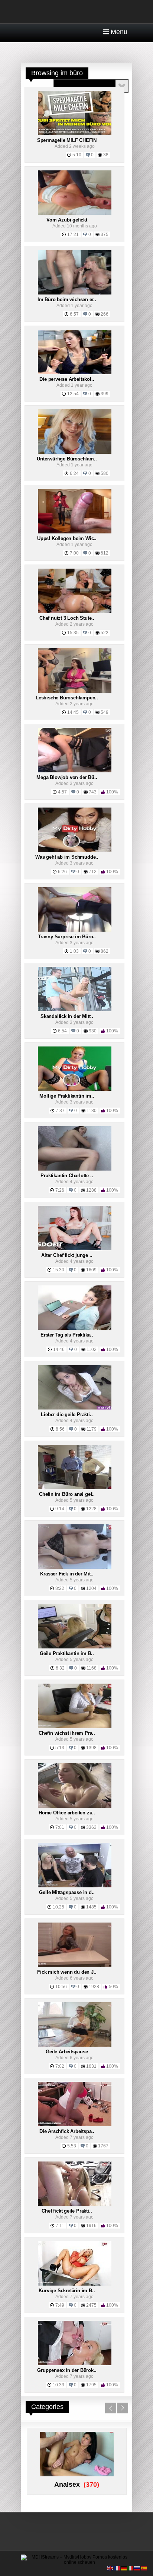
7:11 (60, 2226)
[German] (124, 2568)
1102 (92, 1349)
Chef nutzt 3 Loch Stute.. (67, 618)
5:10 (77, 155)
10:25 (58, 1907)
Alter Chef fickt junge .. (67, 1255)
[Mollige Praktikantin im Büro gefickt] (75, 1089)
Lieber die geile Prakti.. (67, 1415)
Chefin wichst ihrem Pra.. (67, 1733)
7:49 (60, 2305)
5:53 (72, 2146)
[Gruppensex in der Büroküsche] (75, 2364)
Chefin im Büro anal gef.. (67, 1494)
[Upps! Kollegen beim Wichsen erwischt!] (75, 532)
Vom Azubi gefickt (67, 220)
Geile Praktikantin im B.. (67, 1653)
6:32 (60, 1668)
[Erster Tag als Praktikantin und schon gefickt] (75, 1328)
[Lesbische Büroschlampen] (75, 691)
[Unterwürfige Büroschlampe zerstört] (75, 452)
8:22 (60, 1588)
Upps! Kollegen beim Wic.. (67, 538)
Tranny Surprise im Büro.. (67, 937)
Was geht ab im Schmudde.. (67, 857)
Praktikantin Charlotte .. (67, 1176)
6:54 (62, 1031)
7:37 (60, 1111)
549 (105, 712)
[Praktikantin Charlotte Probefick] (75, 1169)
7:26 (60, 1190)
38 (106, 155)
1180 (92, 1111)
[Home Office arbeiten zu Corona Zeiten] (75, 1806)
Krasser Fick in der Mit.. (67, 1574)
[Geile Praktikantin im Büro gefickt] (75, 1647)
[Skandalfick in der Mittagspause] (75, 1010)
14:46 (59, 1349)
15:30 (58, 1270)
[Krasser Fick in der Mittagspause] (75, 1567)
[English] (111, 2568)
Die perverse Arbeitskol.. (67, 379)
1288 (91, 1190)
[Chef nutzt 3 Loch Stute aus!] (75, 612)
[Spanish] (144, 2568)
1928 (94, 1987)
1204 (91, 1588)
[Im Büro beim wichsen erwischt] (75, 293)
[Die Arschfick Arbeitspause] (75, 2125)
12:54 (73, 394)
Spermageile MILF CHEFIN (67, 140)
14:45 (73, 712)
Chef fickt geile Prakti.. (67, 2211)
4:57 (62, 792)
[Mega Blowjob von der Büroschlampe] (75, 771)
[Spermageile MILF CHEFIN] (75, 134)
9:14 (60, 1509)
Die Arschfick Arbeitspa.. (67, 2131)
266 (105, 314)
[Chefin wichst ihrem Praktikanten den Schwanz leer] (75, 1727)
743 (93, 792)
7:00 (74, 553)
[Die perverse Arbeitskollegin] (75, 373)
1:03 (74, 951)
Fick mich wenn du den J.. (67, 1972)
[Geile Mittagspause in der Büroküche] (75, 1886)
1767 (103, 2146)
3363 (91, 1827)
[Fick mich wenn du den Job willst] (75, 1966)
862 (105, 951)
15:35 (73, 633)
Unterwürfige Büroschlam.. (67, 459)
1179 (92, 1429)
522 (105, 633)
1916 (91, 2226)
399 (105, 394)
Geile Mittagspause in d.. (67, 1892)
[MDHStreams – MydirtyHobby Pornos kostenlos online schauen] (76, 2562)
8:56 (60, 1429)
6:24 (74, 473)
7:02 (60, 2066)
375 (105, 234)
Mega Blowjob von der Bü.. (67, 777)
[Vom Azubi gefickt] (75, 213)
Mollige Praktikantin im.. (67, 1096)
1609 (91, 1270)
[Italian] (131, 2568)
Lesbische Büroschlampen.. (67, 698)
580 (105, 473)
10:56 (61, 1987)
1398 (91, 1748)
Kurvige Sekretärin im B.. (67, 2291)
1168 (92, 1668)
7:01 (60, 1827)
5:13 (60, 1748)
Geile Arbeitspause (67, 2052)
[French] (117, 2568)
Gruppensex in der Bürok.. (67, 2370)
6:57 (74, 314)
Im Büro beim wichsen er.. (67, 299)
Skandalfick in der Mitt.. (67, 1016)
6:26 (62, 872)
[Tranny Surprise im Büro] (75, 930)
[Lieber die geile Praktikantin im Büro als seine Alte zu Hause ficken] (75, 1408)
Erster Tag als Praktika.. (67, 1335)
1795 (91, 2385)
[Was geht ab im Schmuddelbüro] (75, 851)
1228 (91, 1509)
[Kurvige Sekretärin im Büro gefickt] (75, 2284)
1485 (91, 1907)
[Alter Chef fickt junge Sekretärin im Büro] (75, 1249)
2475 (91, 2305)
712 (93, 872)
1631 (91, 2066)
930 (93, 1031)
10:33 (58, 2385)
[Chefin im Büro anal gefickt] (75, 1488)
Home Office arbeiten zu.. (67, 1813)
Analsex (67, 2485)
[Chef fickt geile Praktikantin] (75, 2204)
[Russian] (137, 2568)
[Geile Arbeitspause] (75, 2045)
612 (105, 553)
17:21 (73, 234)
